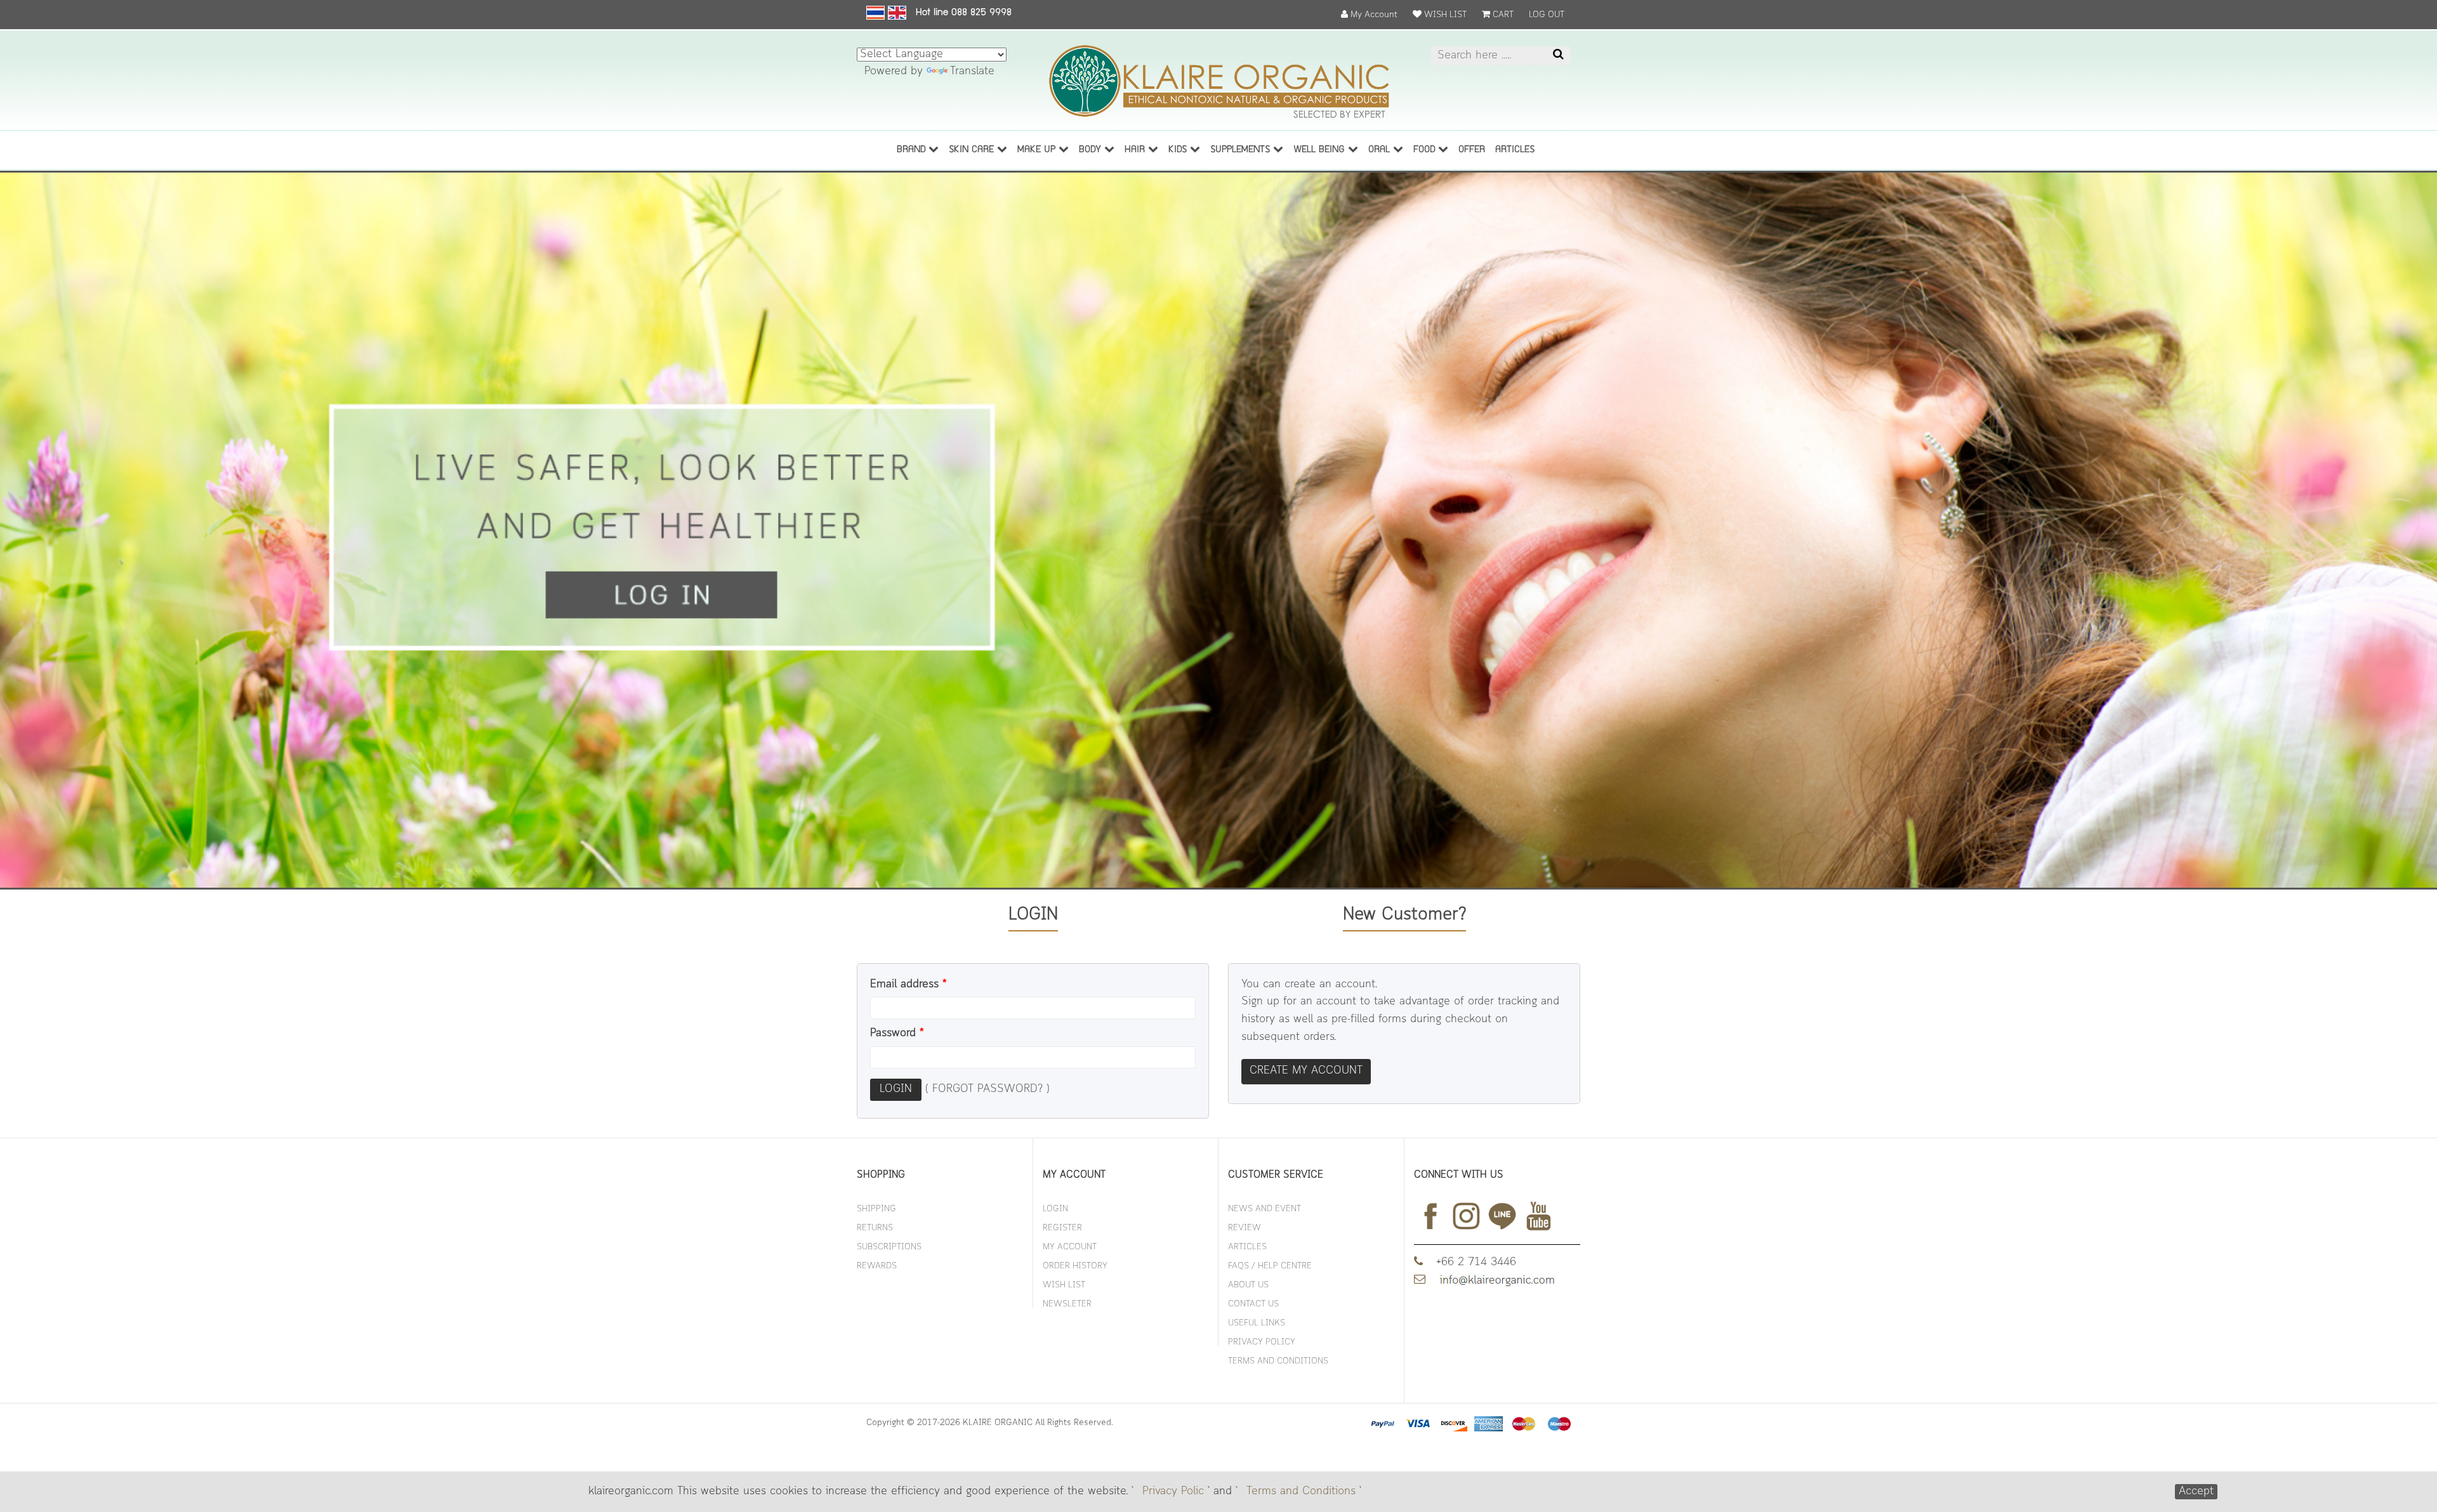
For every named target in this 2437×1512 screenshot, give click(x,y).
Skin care (973, 150)
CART (1502, 15)
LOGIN (1055, 1209)
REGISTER (1062, 1228)
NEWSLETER (1067, 1304)
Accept (2196, 1492)
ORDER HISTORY (1075, 1266)
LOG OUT (1547, 15)
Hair (1136, 150)
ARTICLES (1515, 150)
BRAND (913, 150)
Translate (972, 72)
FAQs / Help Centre (1270, 1266)
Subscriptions (889, 1247)
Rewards (877, 1266)
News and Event (1265, 1209)
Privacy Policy (1262, 1342)
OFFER (1472, 150)
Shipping (876, 1209)
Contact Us (1253, 1304)
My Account (1373, 15)
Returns (875, 1228)
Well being (1321, 150)
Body (1092, 150)
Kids (1179, 150)
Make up (1038, 150)
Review (1245, 1228)
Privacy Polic (1173, 1492)
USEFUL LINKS (1257, 1323)
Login (896, 1089)
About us (1248, 1285)
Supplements (1242, 150)
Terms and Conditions (1301, 1492)
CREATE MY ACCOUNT (1306, 1071)
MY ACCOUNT (1070, 1247)
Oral (1381, 150)
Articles (1247, 1247)
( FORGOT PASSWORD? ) (987, 1089)
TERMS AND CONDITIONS (1278, 1361)
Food (1426, 150)
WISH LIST (1444, 15)
